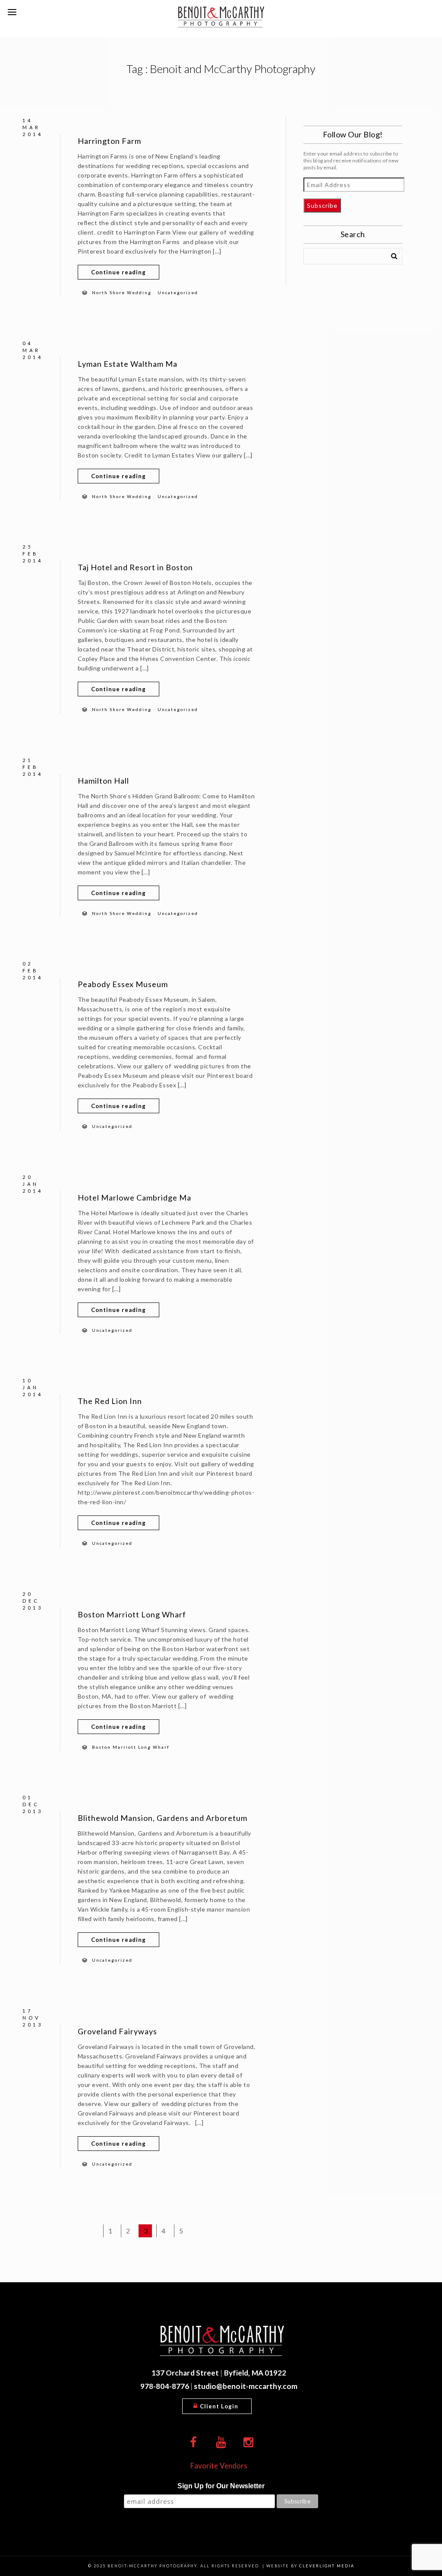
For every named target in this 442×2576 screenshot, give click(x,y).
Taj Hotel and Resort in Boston (135, 567)
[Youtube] (221, 2443)
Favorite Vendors (219, 2466)
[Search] (391, 254)
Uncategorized (178, 292)
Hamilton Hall (103, 781)
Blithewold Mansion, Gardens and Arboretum (163, 1818)
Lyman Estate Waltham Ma (128, 364)
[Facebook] (193, 2443)
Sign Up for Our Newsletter (221, 2486)
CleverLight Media (327, 2566)
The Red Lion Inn (110, 1401)
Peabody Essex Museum (123, 984)
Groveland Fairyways (117, 2031)
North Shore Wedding (122, 292)
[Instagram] (249, 2443)
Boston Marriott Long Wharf (132, 1614)
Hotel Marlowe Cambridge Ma (134, 1197)
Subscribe (322, 205)
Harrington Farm (109, 141)
